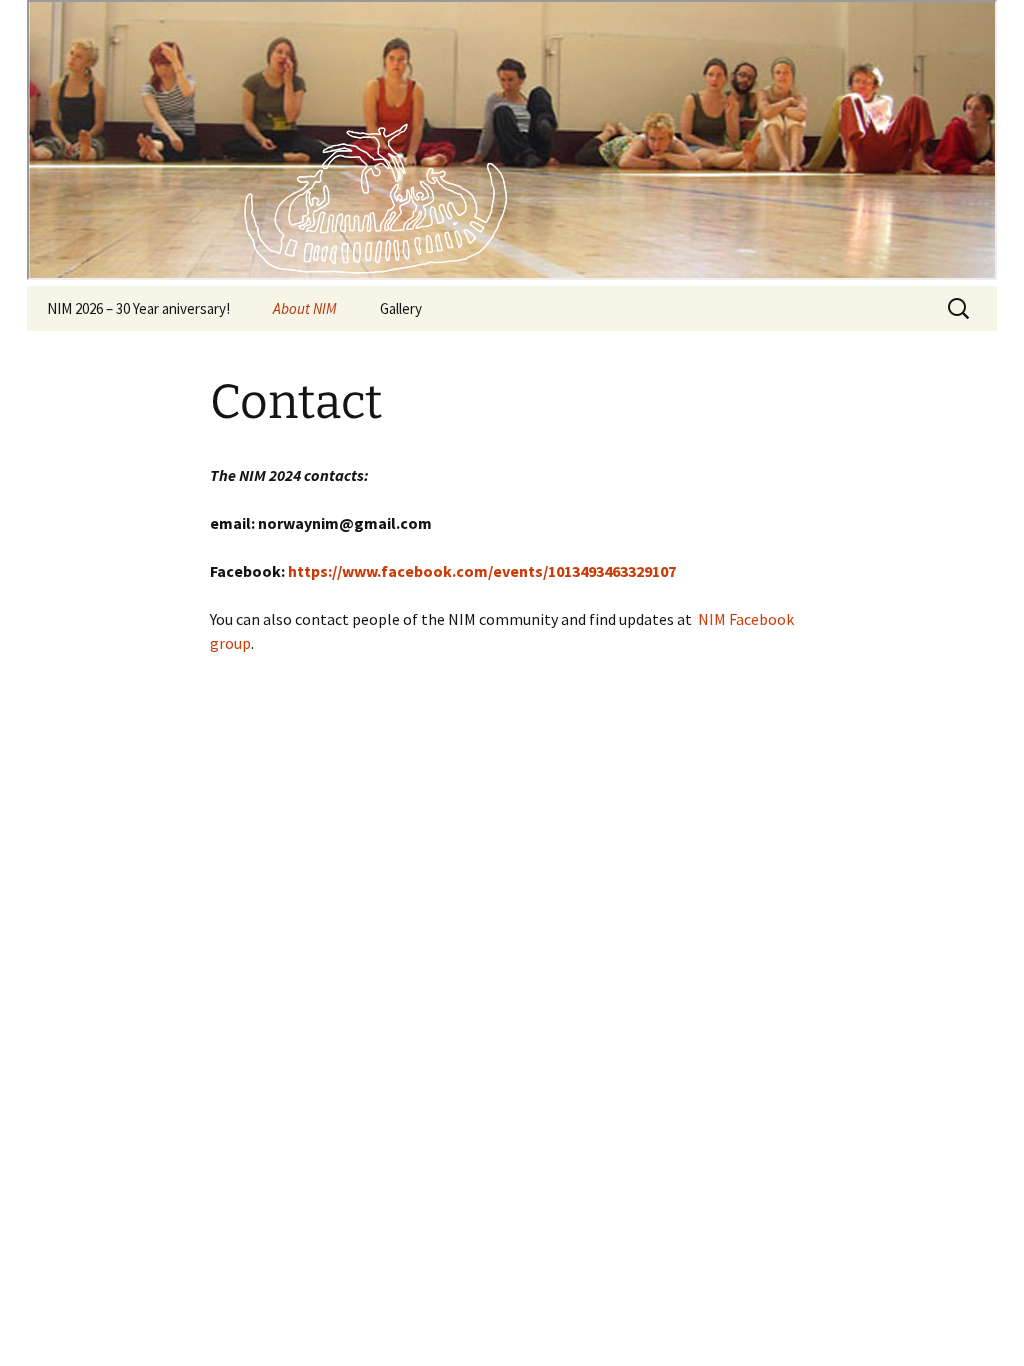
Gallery (401, 308)
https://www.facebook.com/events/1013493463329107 (482, 571)
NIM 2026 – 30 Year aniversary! (138, 308)
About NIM (305, 308)
